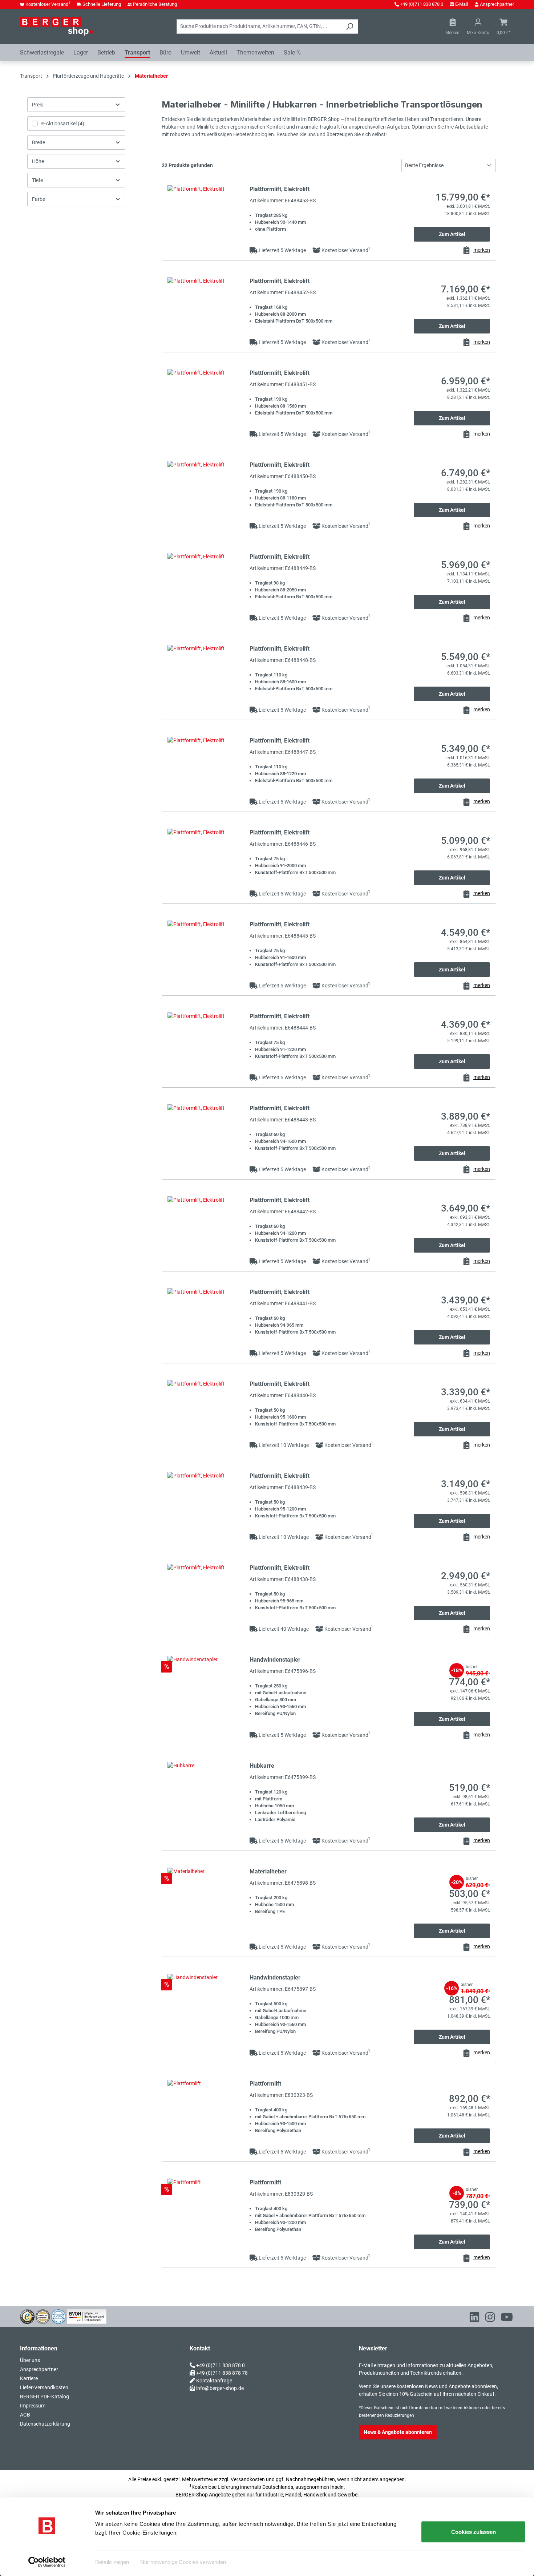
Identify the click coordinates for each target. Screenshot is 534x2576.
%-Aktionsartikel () (62, 124)
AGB (25, 2415)
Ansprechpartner (497, 4)
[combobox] (259, 27)
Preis (38, 105)
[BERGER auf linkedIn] (474, 2318)
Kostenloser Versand (48, 4)
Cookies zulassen (474, 2532)
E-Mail (462, 4)
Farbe (39, 199)
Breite (39, 142)
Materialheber (268, 1871)
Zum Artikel (452, 234)
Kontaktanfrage (214, 2381)
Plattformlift (265, 2084)
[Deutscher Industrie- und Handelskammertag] (58, 2316)
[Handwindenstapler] (206, 1688)
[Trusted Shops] (27, 2316)
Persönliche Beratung (155, 4)
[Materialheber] (206, 1899)
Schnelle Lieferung (102, 4)
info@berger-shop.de (220, 2388)
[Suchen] (350, 27)
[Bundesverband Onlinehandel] (87, 2316)
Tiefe (37, 180)
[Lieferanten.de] (43, 2316)
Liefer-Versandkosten (44, 2387)
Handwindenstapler (275, 1660)
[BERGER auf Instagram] (490, 2318)
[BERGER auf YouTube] (507, 2318)
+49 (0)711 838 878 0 (422, 4)
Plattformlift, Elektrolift (280, 189)
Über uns (30, 2360)
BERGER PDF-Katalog (44, 2397)
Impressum (33, 2406)
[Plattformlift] (206, 2112)
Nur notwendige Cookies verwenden (183, 2562)
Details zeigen (112, 2562)
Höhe (38, 161)
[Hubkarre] (206, 1794)
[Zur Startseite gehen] (56, 26)
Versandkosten (248, 2479)
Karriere (29, 2378)
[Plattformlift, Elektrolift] (206, 217)
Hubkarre (262, 1766)
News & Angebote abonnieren (398, 2432)
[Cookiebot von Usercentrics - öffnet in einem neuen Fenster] (47, 2562)
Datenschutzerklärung (45, 2424)
